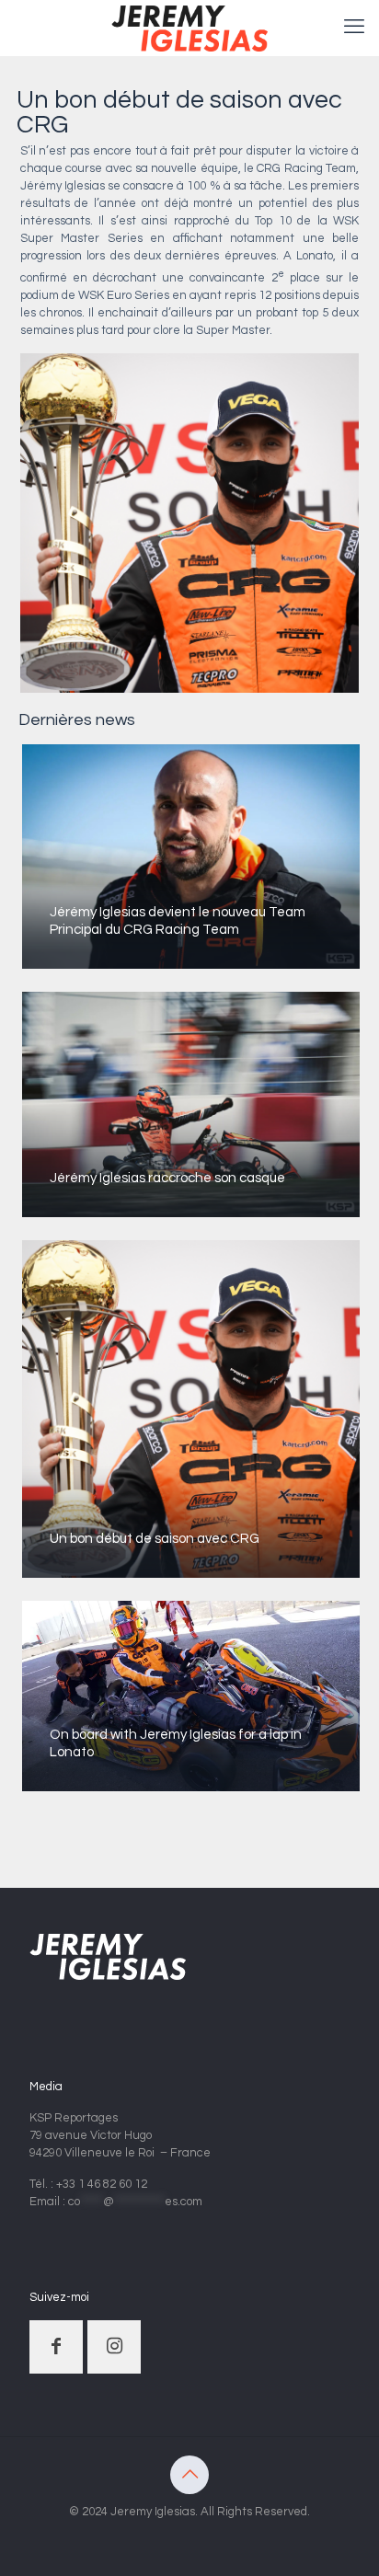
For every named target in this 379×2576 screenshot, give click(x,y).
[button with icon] (56, 2347)
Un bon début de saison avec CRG (155, 1539)
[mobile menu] (354, 28)
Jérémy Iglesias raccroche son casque (167, 1178)
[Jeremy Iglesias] (189, 28)
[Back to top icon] (189, 2475)
